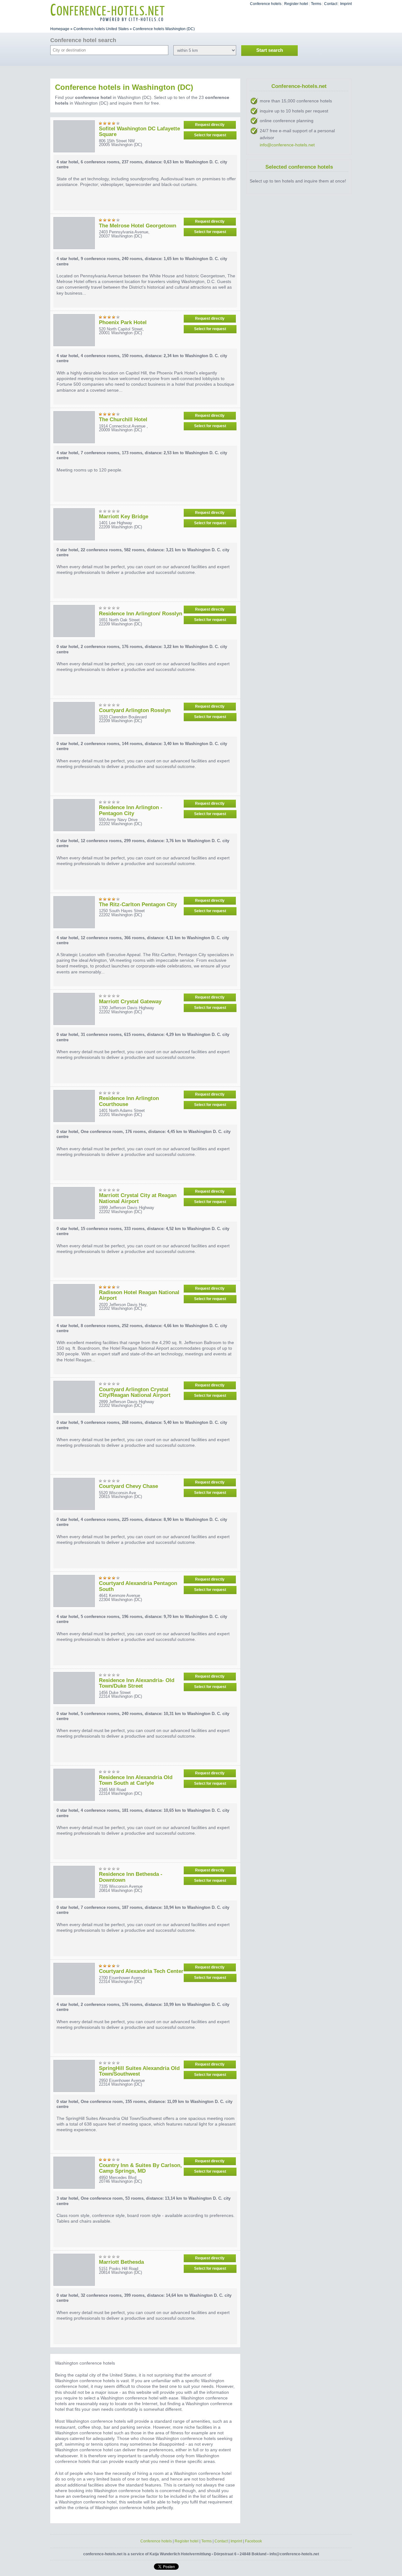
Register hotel (296, 4)
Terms (316, 4)
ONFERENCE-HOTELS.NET (108, 7)
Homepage (60, 29)
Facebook (253, 2541)
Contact (331, 4)
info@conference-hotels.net (287, 145)
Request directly (210, 125)
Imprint (346, 4)
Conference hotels (266, 4)
